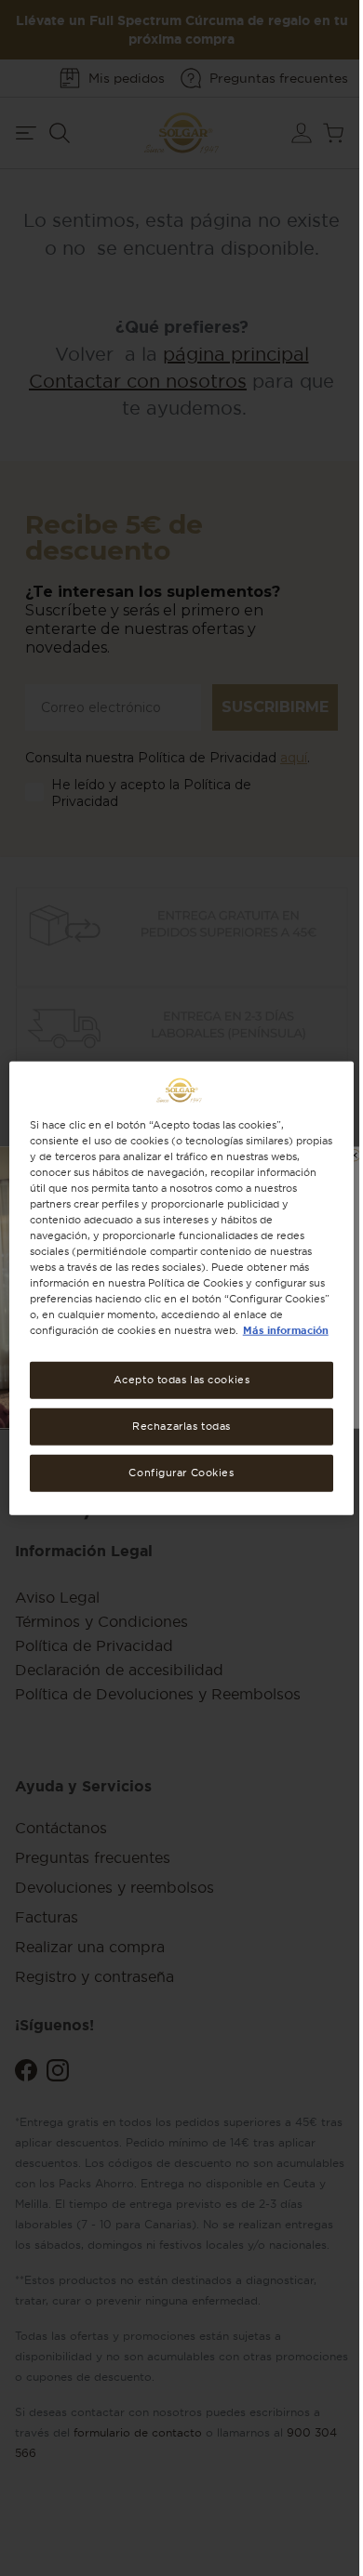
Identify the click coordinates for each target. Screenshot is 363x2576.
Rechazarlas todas (181, 1426)
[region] (182, 1288)
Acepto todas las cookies (182, 1380)
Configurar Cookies (181, 1473)
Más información (286, 1330)
